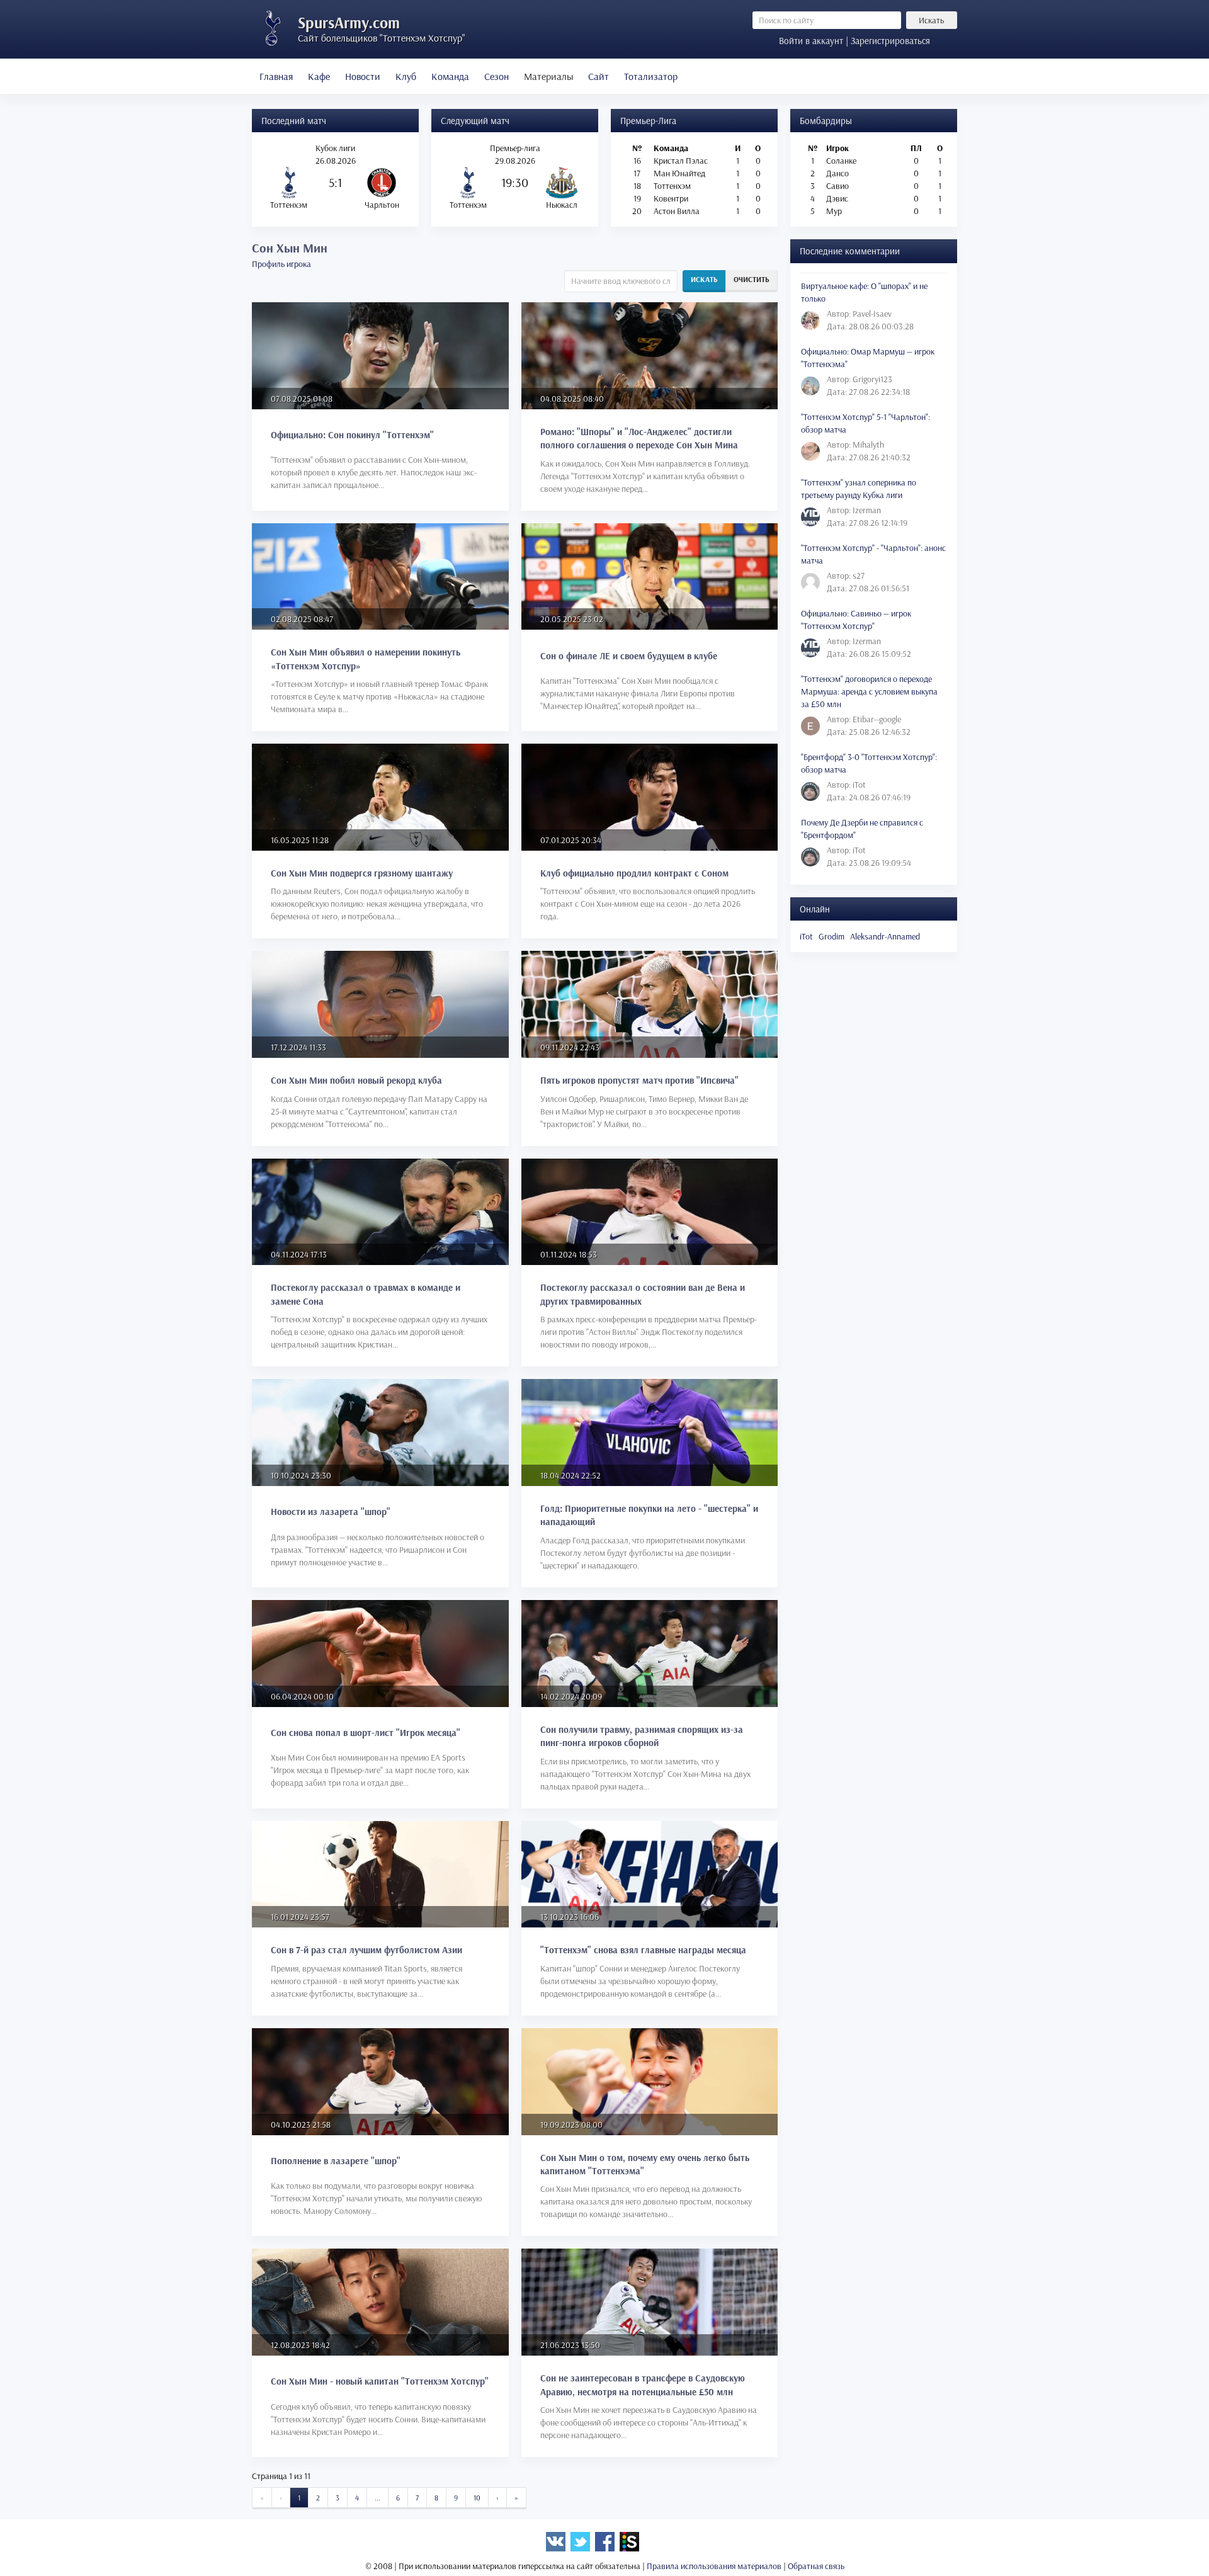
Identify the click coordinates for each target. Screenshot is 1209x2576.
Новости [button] (363, 76)
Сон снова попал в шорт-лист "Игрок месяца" (366, 1733)
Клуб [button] (406, 76)
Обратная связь (816, 2566)
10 (477, 2498)
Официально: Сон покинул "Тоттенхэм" (352, 435)
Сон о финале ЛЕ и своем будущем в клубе (629, 656)
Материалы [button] (548, 76)
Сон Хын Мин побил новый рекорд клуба (356, 1080)
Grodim (832, 936)
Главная (276, 76)
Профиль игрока (281, 264)
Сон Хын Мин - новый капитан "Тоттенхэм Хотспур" (380, 2381)
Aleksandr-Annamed (885, 936)
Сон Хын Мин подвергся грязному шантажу (362, 873)
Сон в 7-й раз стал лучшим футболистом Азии (366, 1950)
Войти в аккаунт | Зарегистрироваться (854, 41)
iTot (806, 936)
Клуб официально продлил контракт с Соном (634, 873)
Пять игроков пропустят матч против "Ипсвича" (639, 1080)
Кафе (319, 76)
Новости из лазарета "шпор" (331, 1512)
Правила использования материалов (714, 2566)
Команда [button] (450, 76)
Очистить (752, 279)
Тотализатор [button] (651, 76)
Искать (931, 20)
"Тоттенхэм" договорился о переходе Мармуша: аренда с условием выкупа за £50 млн (869, 691)
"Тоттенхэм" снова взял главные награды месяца (643, 1950)
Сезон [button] (497, 76)
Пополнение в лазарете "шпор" (336, 2161)
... (377, 2498)
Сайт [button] (599, 76)
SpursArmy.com (349, 22)
